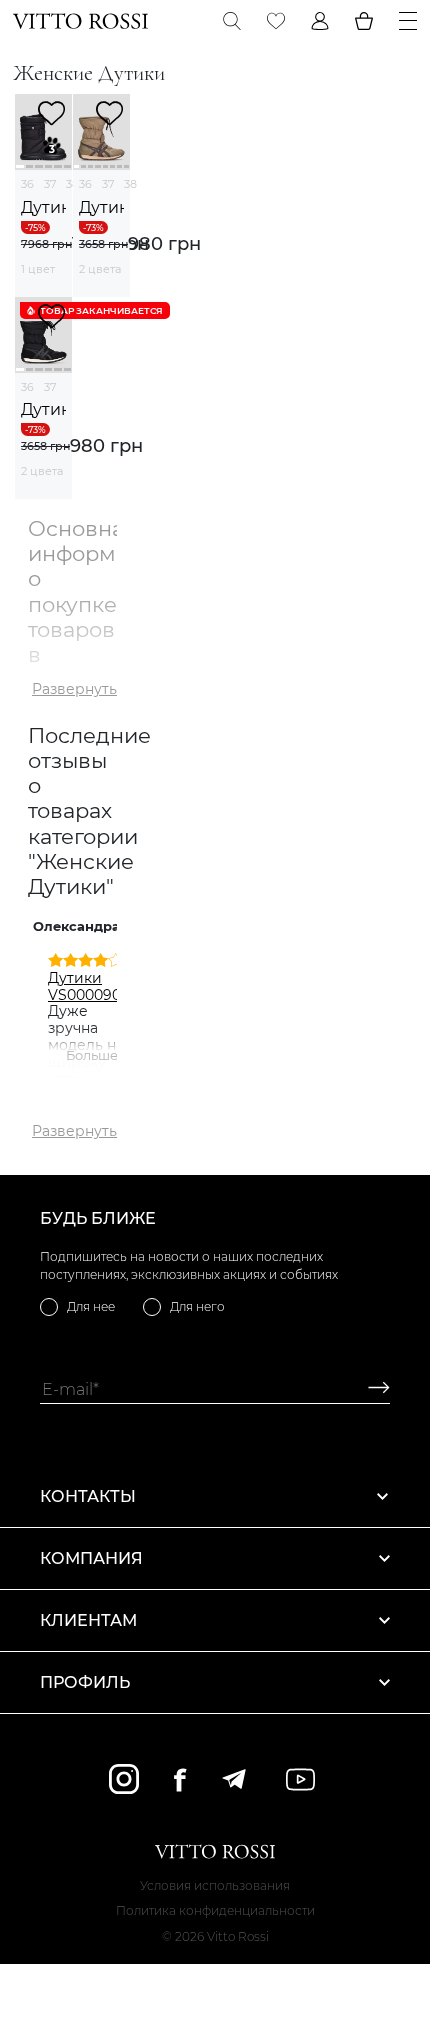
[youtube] (300, 1779)
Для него (197, 1306)
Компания (91, 1558)
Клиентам (88, 1620)
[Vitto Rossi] (80, 21)
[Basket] (364, 21)
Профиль (85, 1682)
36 (27, 184)
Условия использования (215, 1885)
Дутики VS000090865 (97, 986)
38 (130, 184)
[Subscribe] (371, 1389)
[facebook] (180, 1779)
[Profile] (320, 21)
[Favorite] (276, 21)
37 (50, 184)
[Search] (232, 21)
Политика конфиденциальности (215, 1910)
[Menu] (408, 21)
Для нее (91, 1306)
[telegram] (233, 1779)
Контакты (88, 1496)
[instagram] (124, 1779)
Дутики (43, 207)
